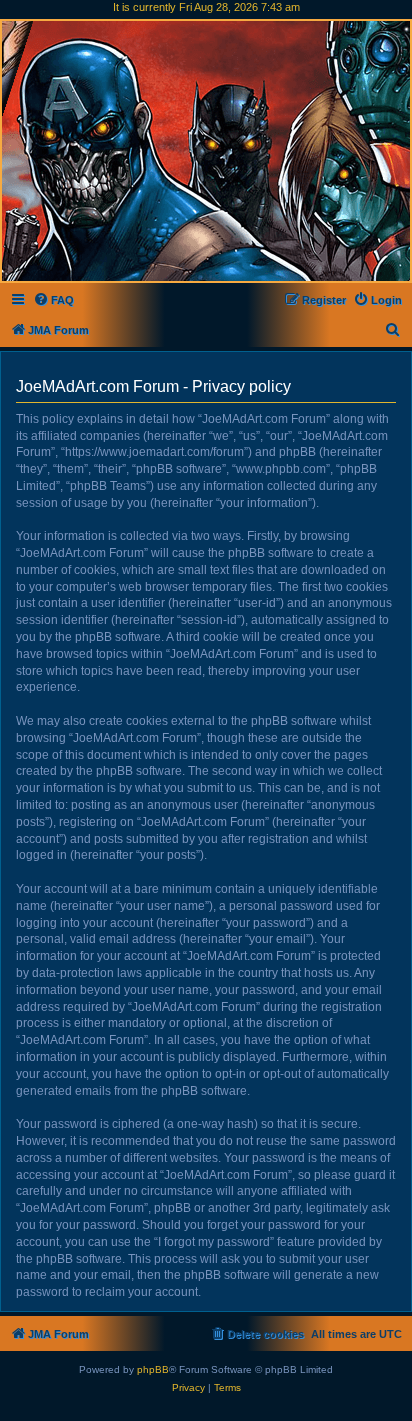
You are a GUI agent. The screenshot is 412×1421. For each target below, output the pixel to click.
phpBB (153, 1369)
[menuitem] (53, 300)
